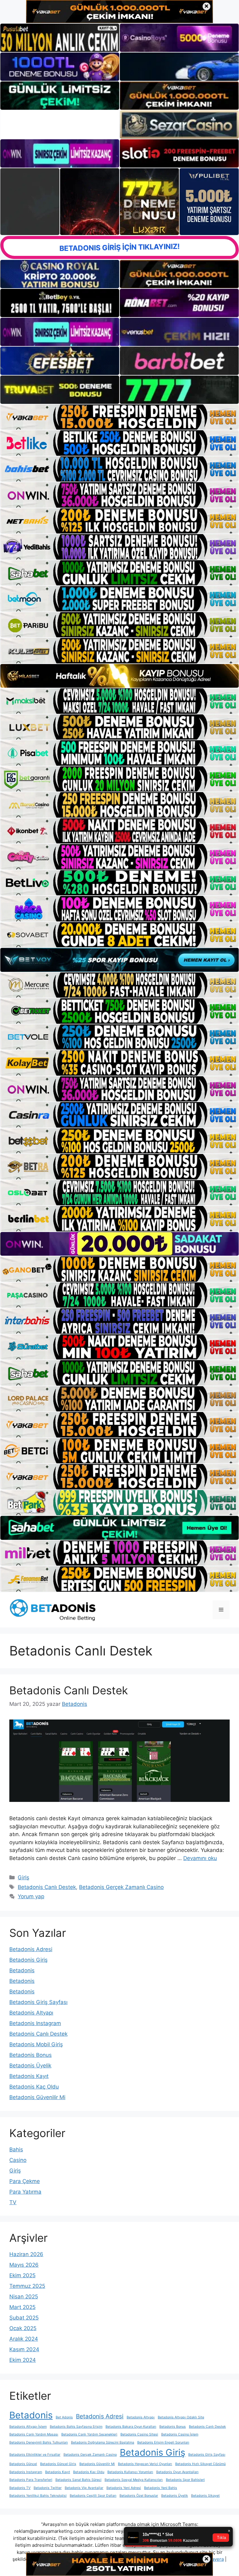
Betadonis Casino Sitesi (139, 2434)
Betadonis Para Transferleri (31, 2480)
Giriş (23, 1877)
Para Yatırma (25, 2192)
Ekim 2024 (23, 2360)
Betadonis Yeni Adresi (124, 2488)
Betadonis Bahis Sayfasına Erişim (76, 2427)
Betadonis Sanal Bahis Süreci (78, 2480)
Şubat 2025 (24, 2318)
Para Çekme (25, 2181)
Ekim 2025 (22, 2275)
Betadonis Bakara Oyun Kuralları (131, 2427)
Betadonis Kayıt (29, 2076)
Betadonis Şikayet (205, 2496)
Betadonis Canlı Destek (69, 1690)
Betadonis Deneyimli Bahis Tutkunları (39, 2442)
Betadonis (22, 1970)
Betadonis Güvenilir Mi (37, 2097)
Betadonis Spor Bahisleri (185, 2480)
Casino (18, 2160)
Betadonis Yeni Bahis (161, 2488)
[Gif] (119, 676)
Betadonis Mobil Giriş (36, 2044)
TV (13, 2202)
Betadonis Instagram (35, 2023)
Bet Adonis (64, 2417)
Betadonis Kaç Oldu (34, 2087)
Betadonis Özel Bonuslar (139, 2496)
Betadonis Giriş (28, 1960)
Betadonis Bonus (30, 2055)
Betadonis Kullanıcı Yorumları (130, 2472)
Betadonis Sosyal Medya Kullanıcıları (134, 2480)
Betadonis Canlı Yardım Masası (34, 2434)
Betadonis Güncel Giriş (58, 2464)
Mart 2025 (22, 2307)
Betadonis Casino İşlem (180, 2434)
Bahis (16, 2149)
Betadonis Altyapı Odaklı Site (181, 2417)
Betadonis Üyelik (30, 2066)
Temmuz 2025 (27, 2286)
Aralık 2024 (24, 2339)
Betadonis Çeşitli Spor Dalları (93, 2496)
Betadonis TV (20, 2488)
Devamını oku (200, 1858)
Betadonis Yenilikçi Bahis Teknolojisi (38, 2496)
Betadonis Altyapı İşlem (28, 2427)
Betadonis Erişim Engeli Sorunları (163, 2442)
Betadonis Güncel (23, 2464)
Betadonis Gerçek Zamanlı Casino (121, 1887)
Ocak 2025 (23, 2328)
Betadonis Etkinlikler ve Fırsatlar (35, 2455)
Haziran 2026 (26, 2254)
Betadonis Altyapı (31, 2013)
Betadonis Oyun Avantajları (177, 2472)
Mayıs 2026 (24, 2265)
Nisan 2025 (24, 2297)
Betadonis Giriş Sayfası (38, 2002)
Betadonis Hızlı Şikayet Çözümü (200, 2464)
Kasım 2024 (24, 2349)
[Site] (119, 417)
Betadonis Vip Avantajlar (84, 2488)
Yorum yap (31, 1896)
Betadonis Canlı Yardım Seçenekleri (89, 2434)
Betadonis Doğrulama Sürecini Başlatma (103, 2442)
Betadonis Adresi (31, 1949)
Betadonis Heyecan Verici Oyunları (145, 2464)
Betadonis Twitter (48, 2488)
